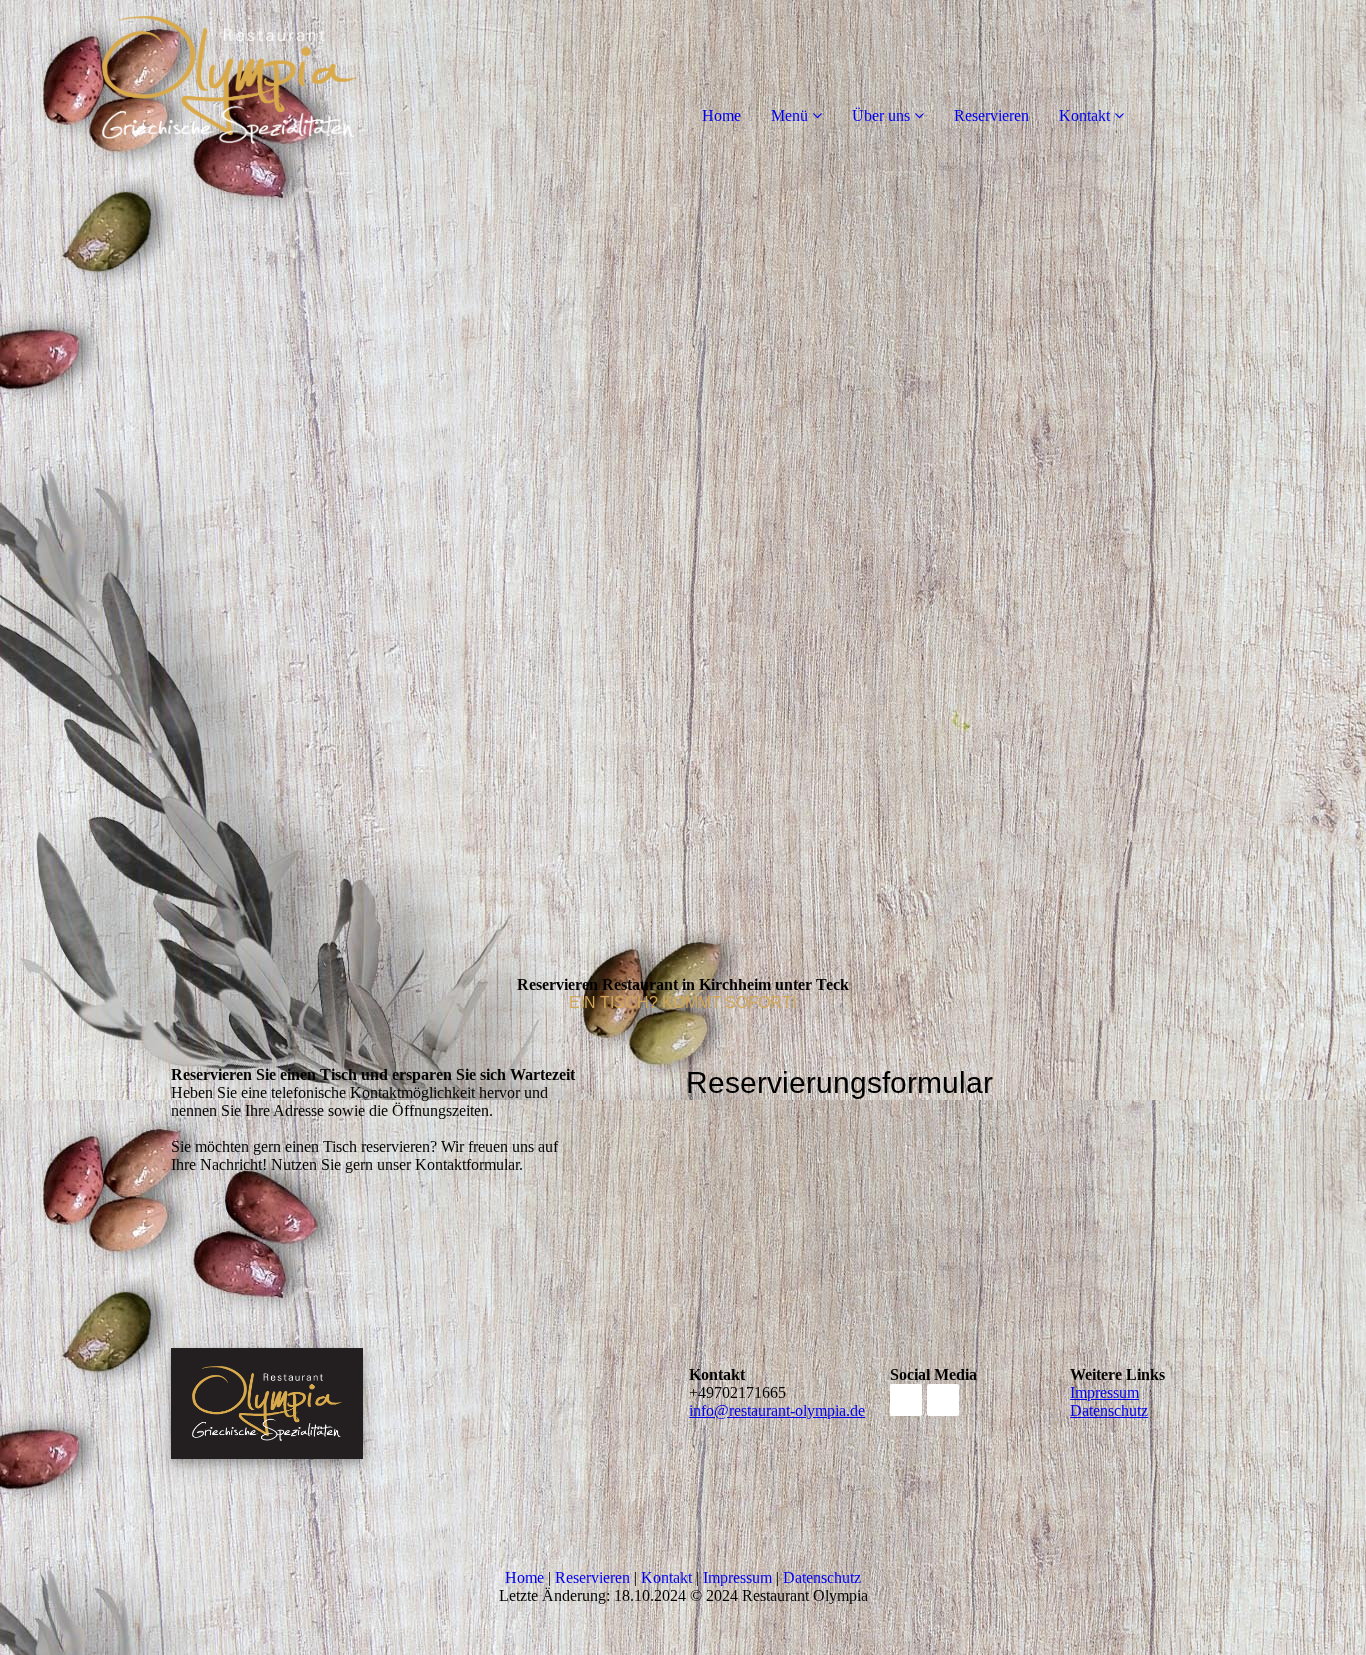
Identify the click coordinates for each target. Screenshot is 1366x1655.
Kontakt (1084, 115)
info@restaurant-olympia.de (777, 1410)
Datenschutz (1109, 1410)
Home (721, 115)
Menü (789, 115)
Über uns (881, 115)
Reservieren (991, 115)
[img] (230, 80)
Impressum (1104, 1392)
